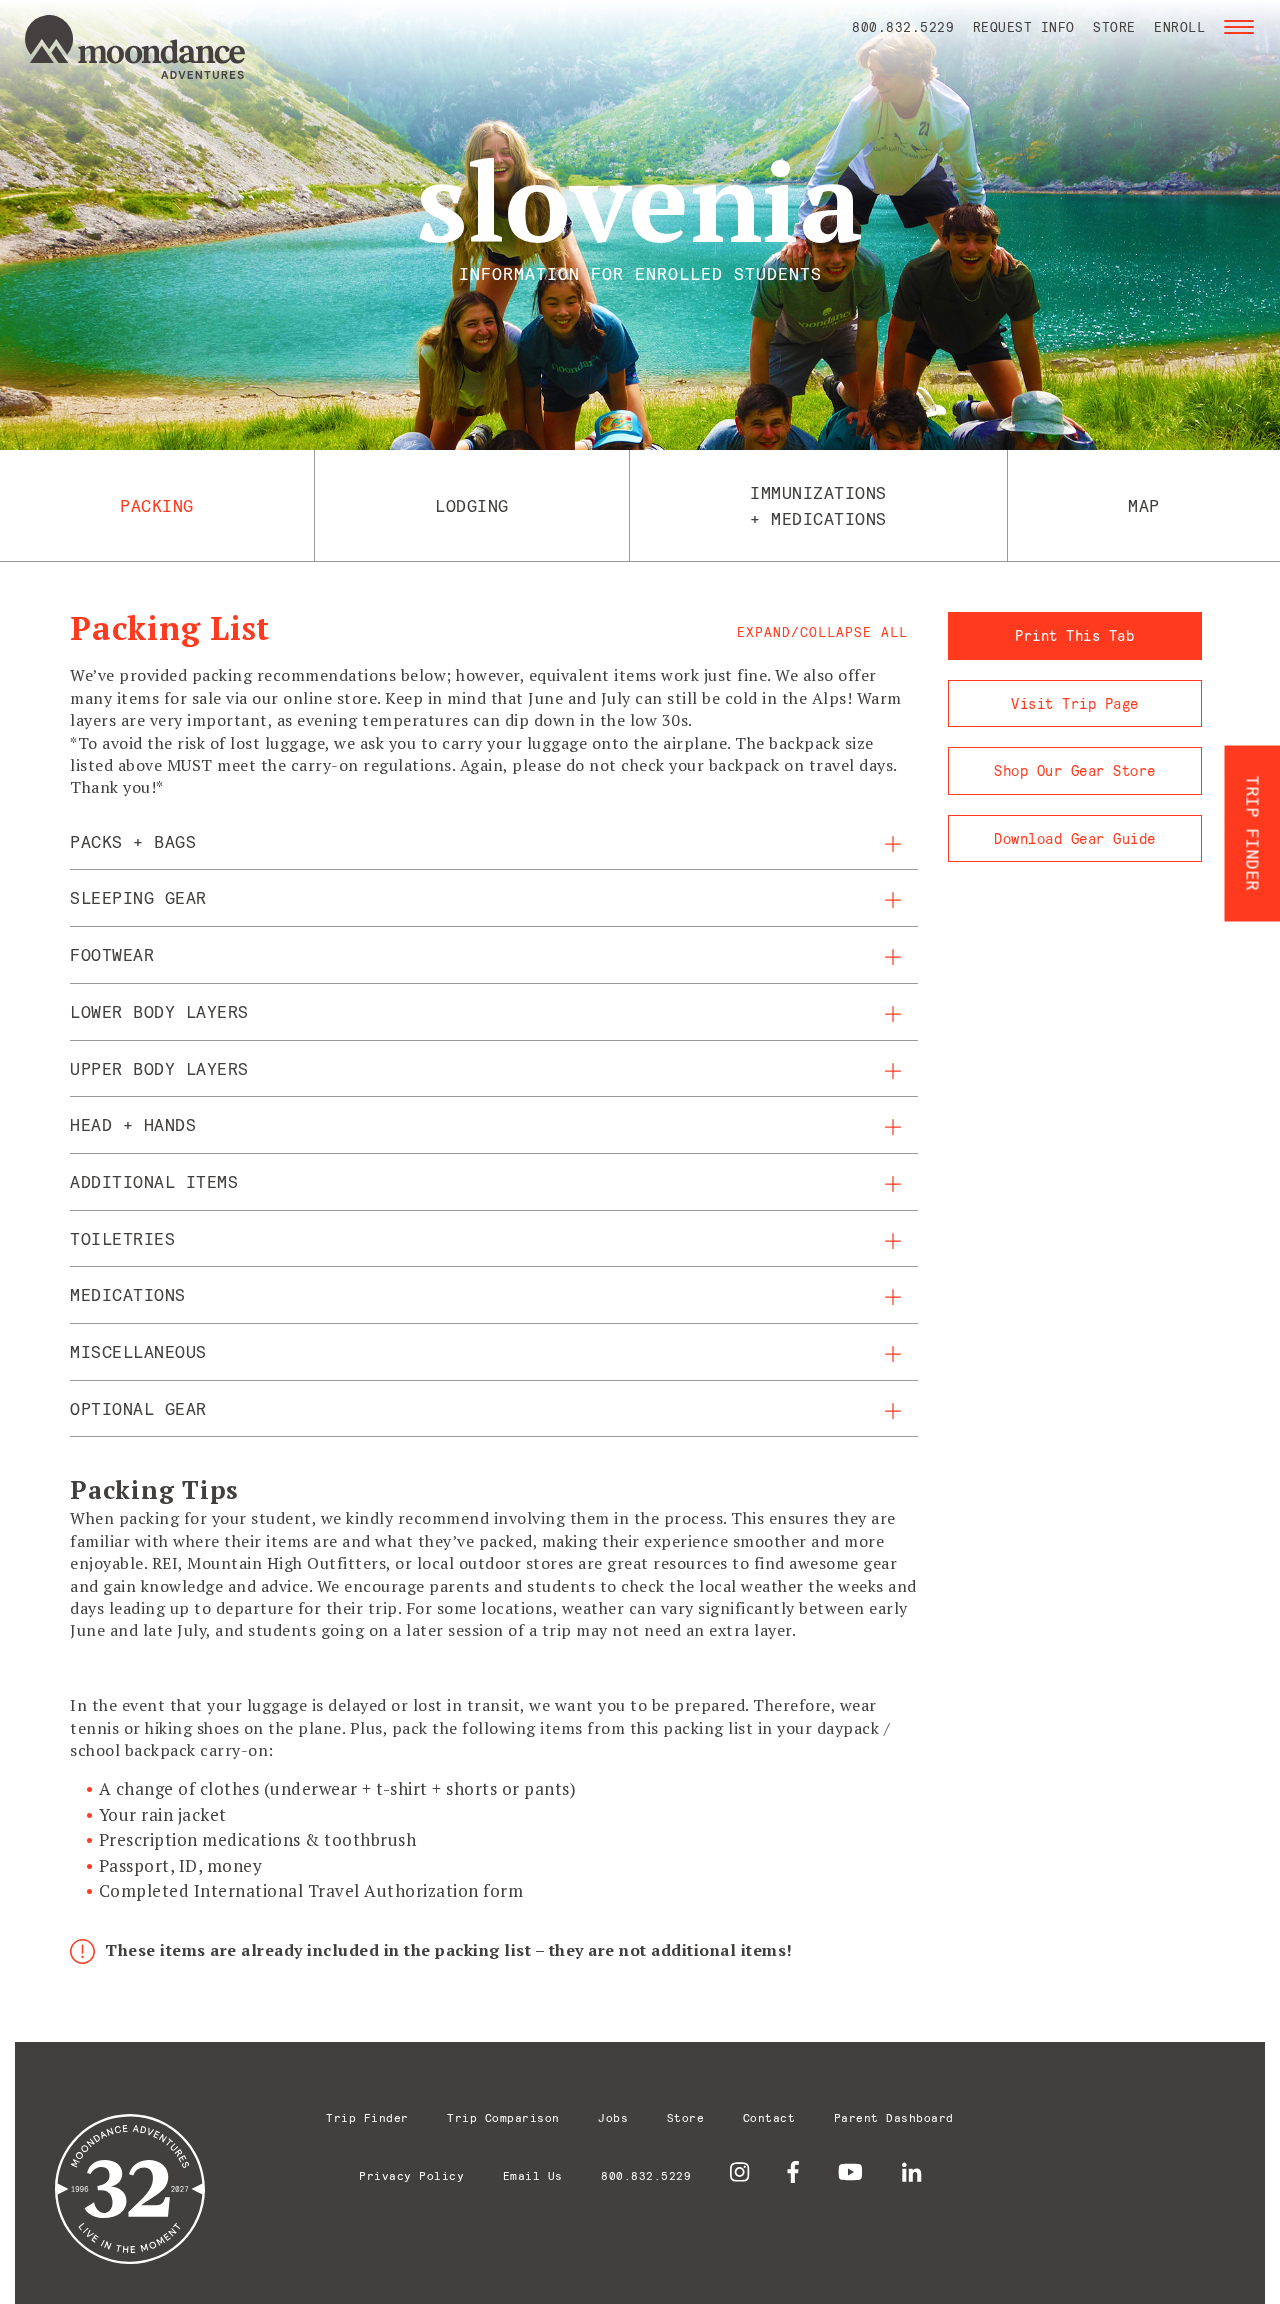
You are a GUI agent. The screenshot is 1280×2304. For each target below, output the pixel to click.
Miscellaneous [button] (138, 1351)
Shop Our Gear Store (1075, 770)
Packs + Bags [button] (133, 841)
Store (1114, 27)
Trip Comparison (503, 2117)
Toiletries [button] (122, 1238)
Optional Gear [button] (138, 1408)
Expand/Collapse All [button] (822, 632)
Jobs (613, 2117)
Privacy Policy (411, 2175)
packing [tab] (157, 505)
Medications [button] (128, 1294)
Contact (769, 2117)
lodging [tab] (472, 505)
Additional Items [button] (154, 1181)
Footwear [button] (112, 954)
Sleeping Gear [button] (138, 897)
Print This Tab (1074, 635)
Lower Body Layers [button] (159, 1011)
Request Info (1024, 27)
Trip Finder (367, 2117)
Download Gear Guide (1075, 838)
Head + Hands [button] (133, 1124)
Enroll (1179, 27)
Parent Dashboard (894, 2117)
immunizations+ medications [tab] (818, 505)
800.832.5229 (903, 27)
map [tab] (1144, 505)
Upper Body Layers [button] (159, 1068)
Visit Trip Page (1075, 703)
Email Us (533, 2175)
